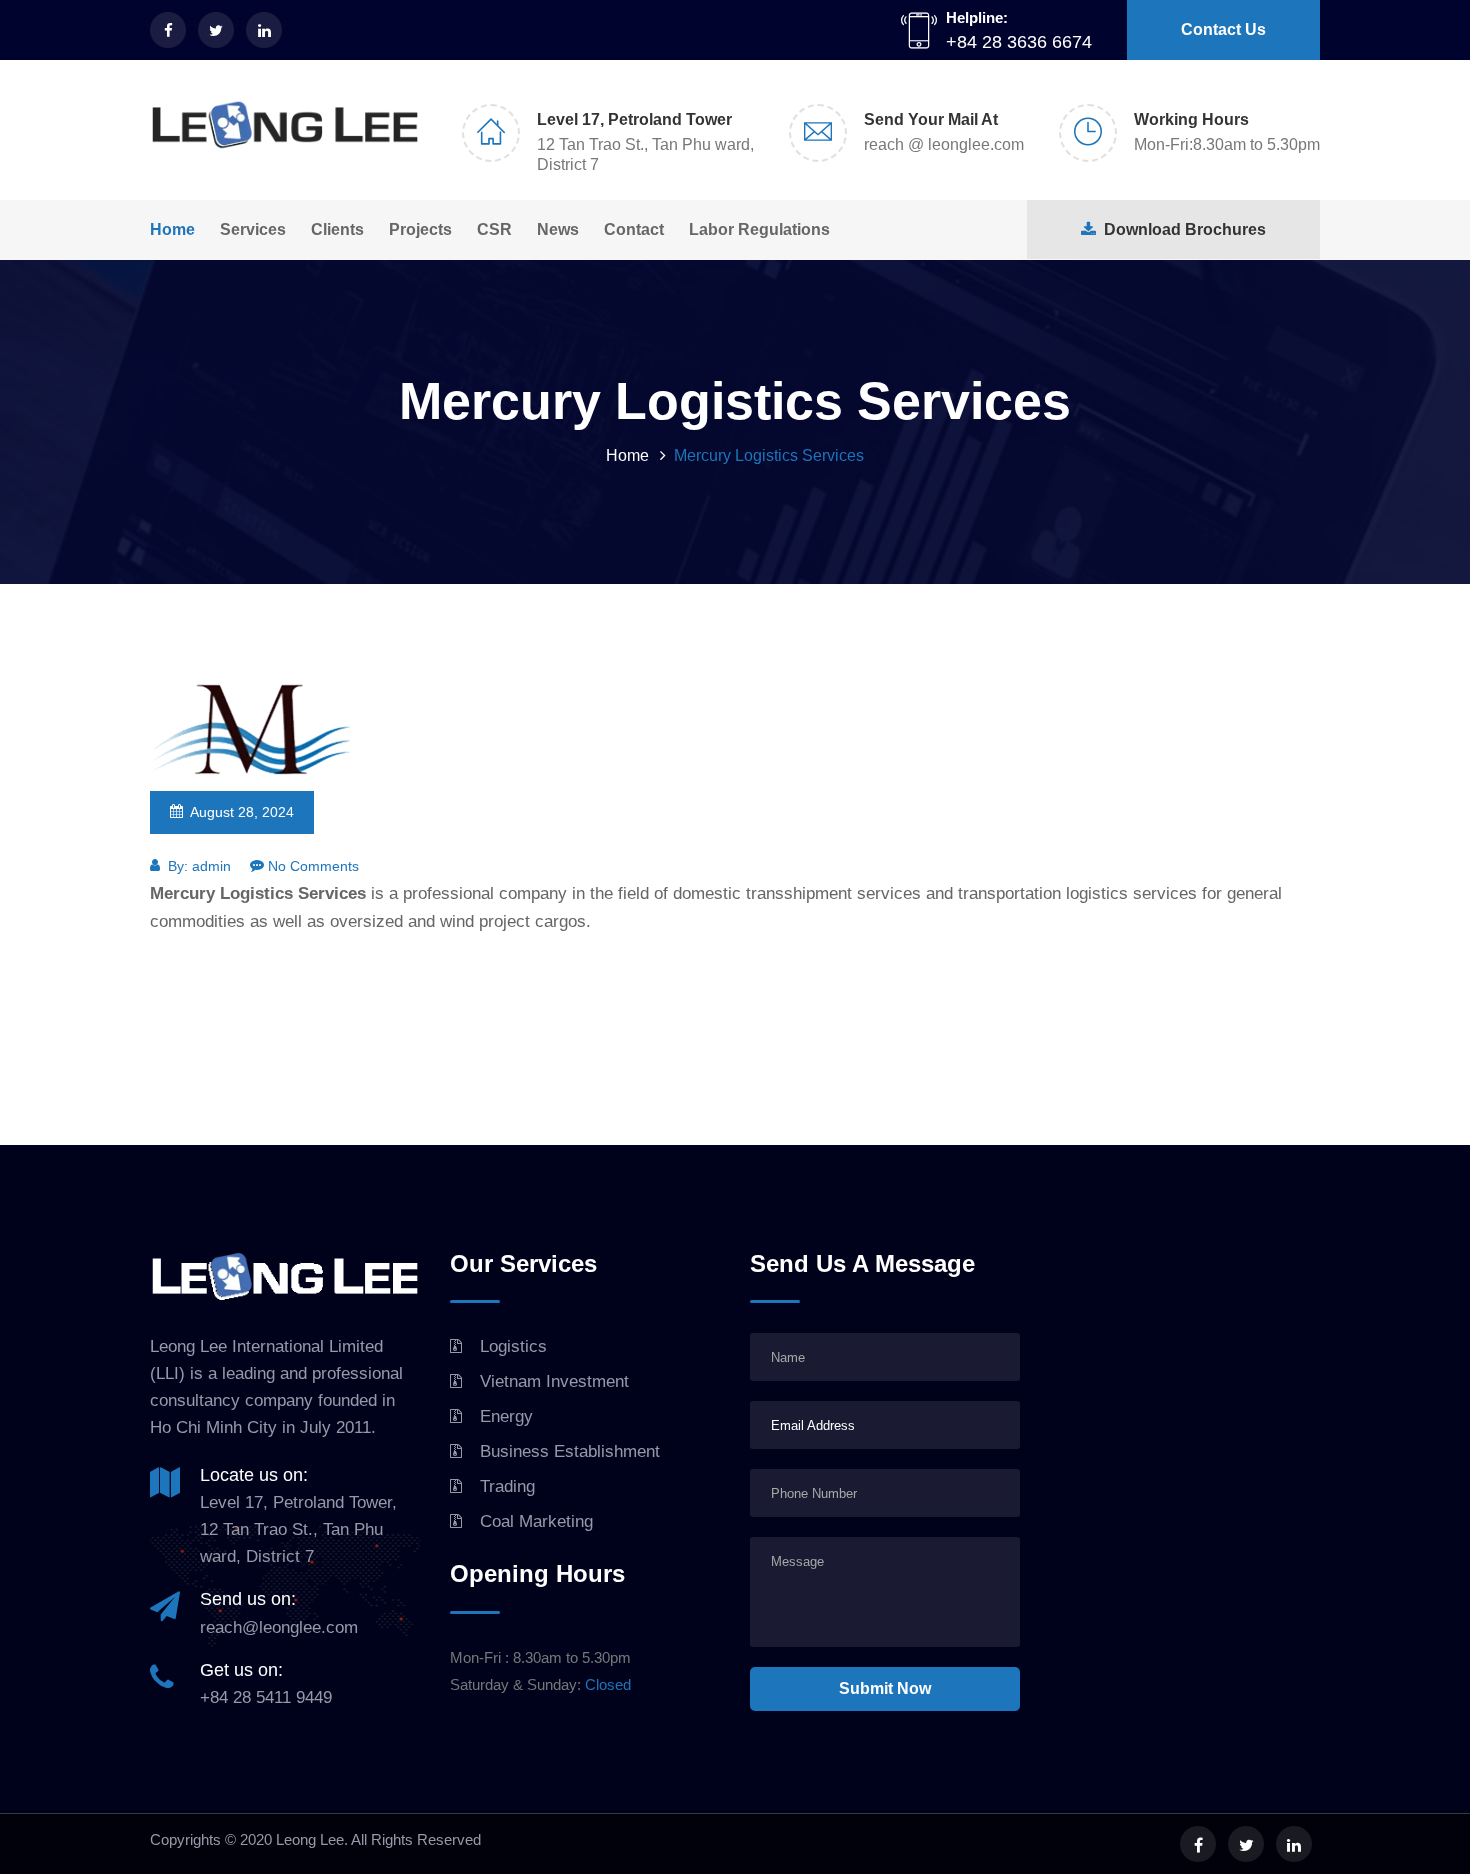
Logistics (513, 1346)
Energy (506, 1416)
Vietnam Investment (554, 1381)
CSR (494, 229)
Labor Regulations (759, 229)
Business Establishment (570, 1451)
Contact (634, 229)
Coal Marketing (536, 1521)
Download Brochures (1181, 229)
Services (253, 229)
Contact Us (1223, 29)
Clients (337, 229)
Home (172, 229)
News (558, 229)
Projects (420, 229)
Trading (507, 1486)
